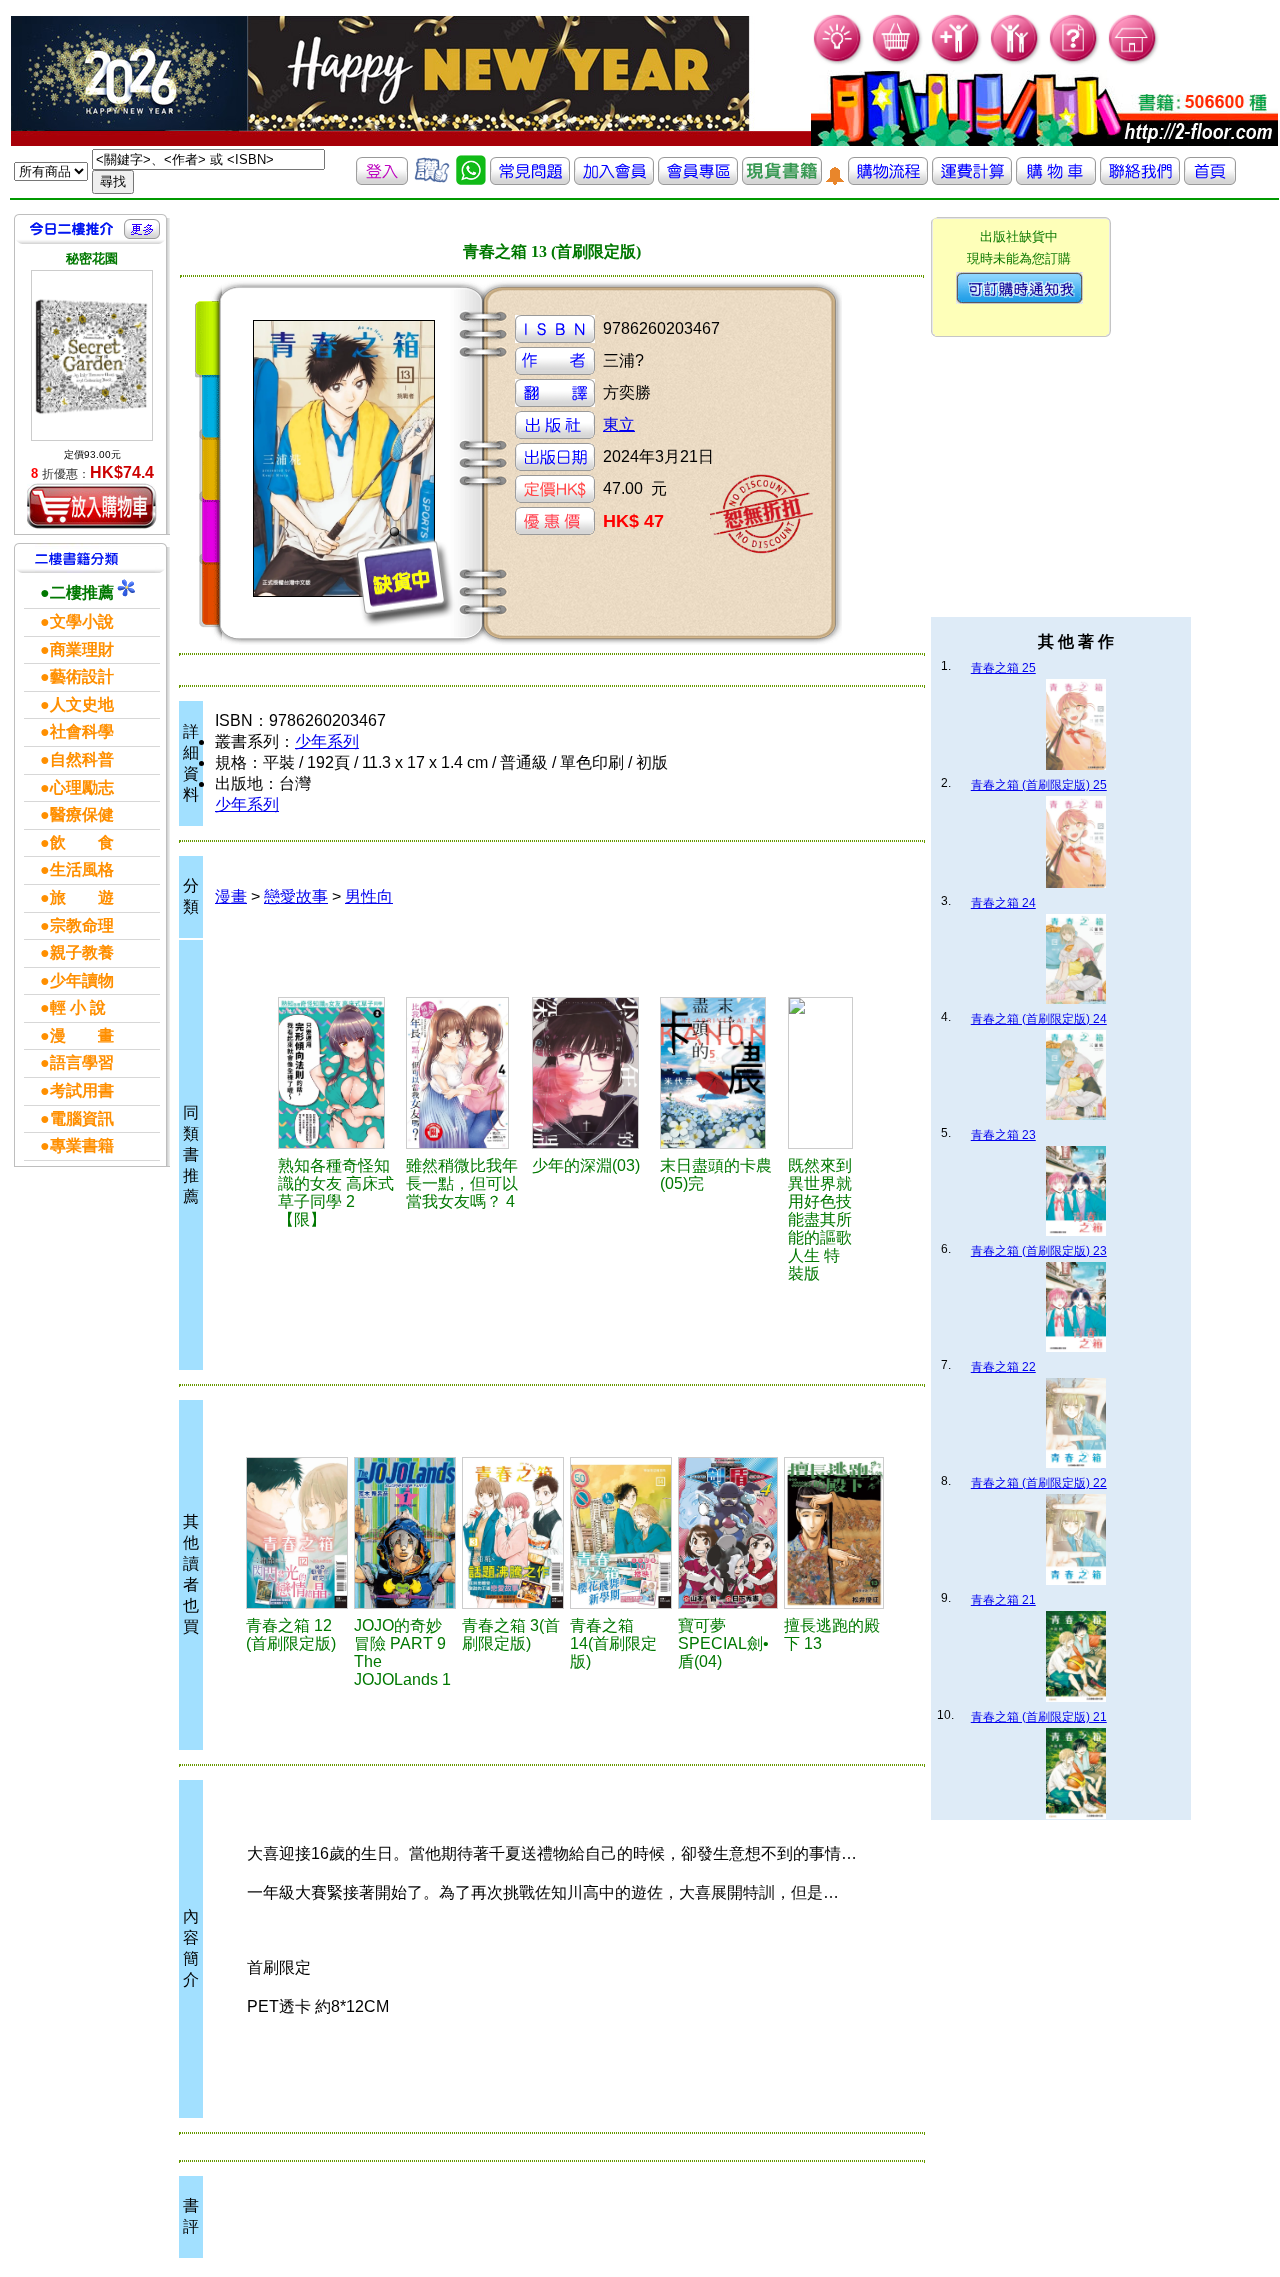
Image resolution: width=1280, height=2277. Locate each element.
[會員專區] (698, 179)
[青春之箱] (297, 1533)
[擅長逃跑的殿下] (834, 1533)
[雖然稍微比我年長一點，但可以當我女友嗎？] (465, 1073)
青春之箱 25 (1003, 668)
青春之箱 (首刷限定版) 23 (1039, 1251)
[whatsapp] (471, 179)
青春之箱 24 (1003, 903)
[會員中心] (1015, 60)
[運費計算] (972, 179)
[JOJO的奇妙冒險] (405, 1533)
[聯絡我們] (1140, 179)
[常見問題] (1074, 60)
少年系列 (327, 741)
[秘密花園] (92, 355)
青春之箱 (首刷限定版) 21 (1039, 1717)
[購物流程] (888, 179)
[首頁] (1133, 60)
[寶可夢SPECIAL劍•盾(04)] (728, 1533)
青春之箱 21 (1003, 1600)
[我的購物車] (897, 60)
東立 (619, 424)
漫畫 (231, 896)
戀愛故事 (296, 896)
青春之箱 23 (1003, 1135)
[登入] (382, 179)
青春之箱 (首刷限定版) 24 (1039, 1019)
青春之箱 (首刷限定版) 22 (1039, 1483)
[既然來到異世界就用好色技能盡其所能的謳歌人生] (820, 1073)
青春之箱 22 (1003, 1367)
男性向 (369, 896)
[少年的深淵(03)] (593, 1073)
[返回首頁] (1210, 179)
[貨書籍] (782, 179)
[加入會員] (956, 60)
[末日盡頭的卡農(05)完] (720, 1073)
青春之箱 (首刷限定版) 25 (1039, 785)
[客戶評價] (432, 179)
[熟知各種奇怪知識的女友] (339, 1073)
